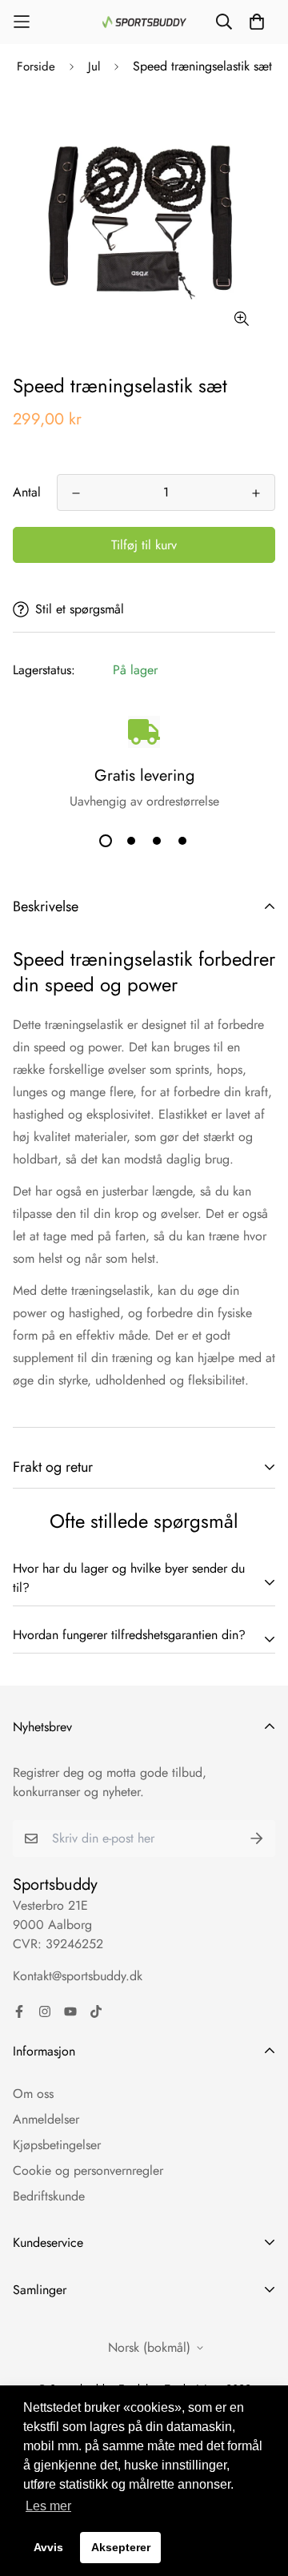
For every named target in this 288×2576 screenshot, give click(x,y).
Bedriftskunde (49, 2196)
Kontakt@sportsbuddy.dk (78, 1976)
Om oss (33, 2094)
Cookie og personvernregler (88, 2170)
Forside (36, 66)
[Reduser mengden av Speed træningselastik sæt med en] (76, 493)
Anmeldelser (46, 2119)
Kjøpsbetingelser (57, 2145)
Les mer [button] (48, 2506)
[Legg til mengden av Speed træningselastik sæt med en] (256, 493)
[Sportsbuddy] (144, 22)
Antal (27, 492)
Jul (94, 66)
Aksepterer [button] (121, 2547)
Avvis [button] (48, 2547)
